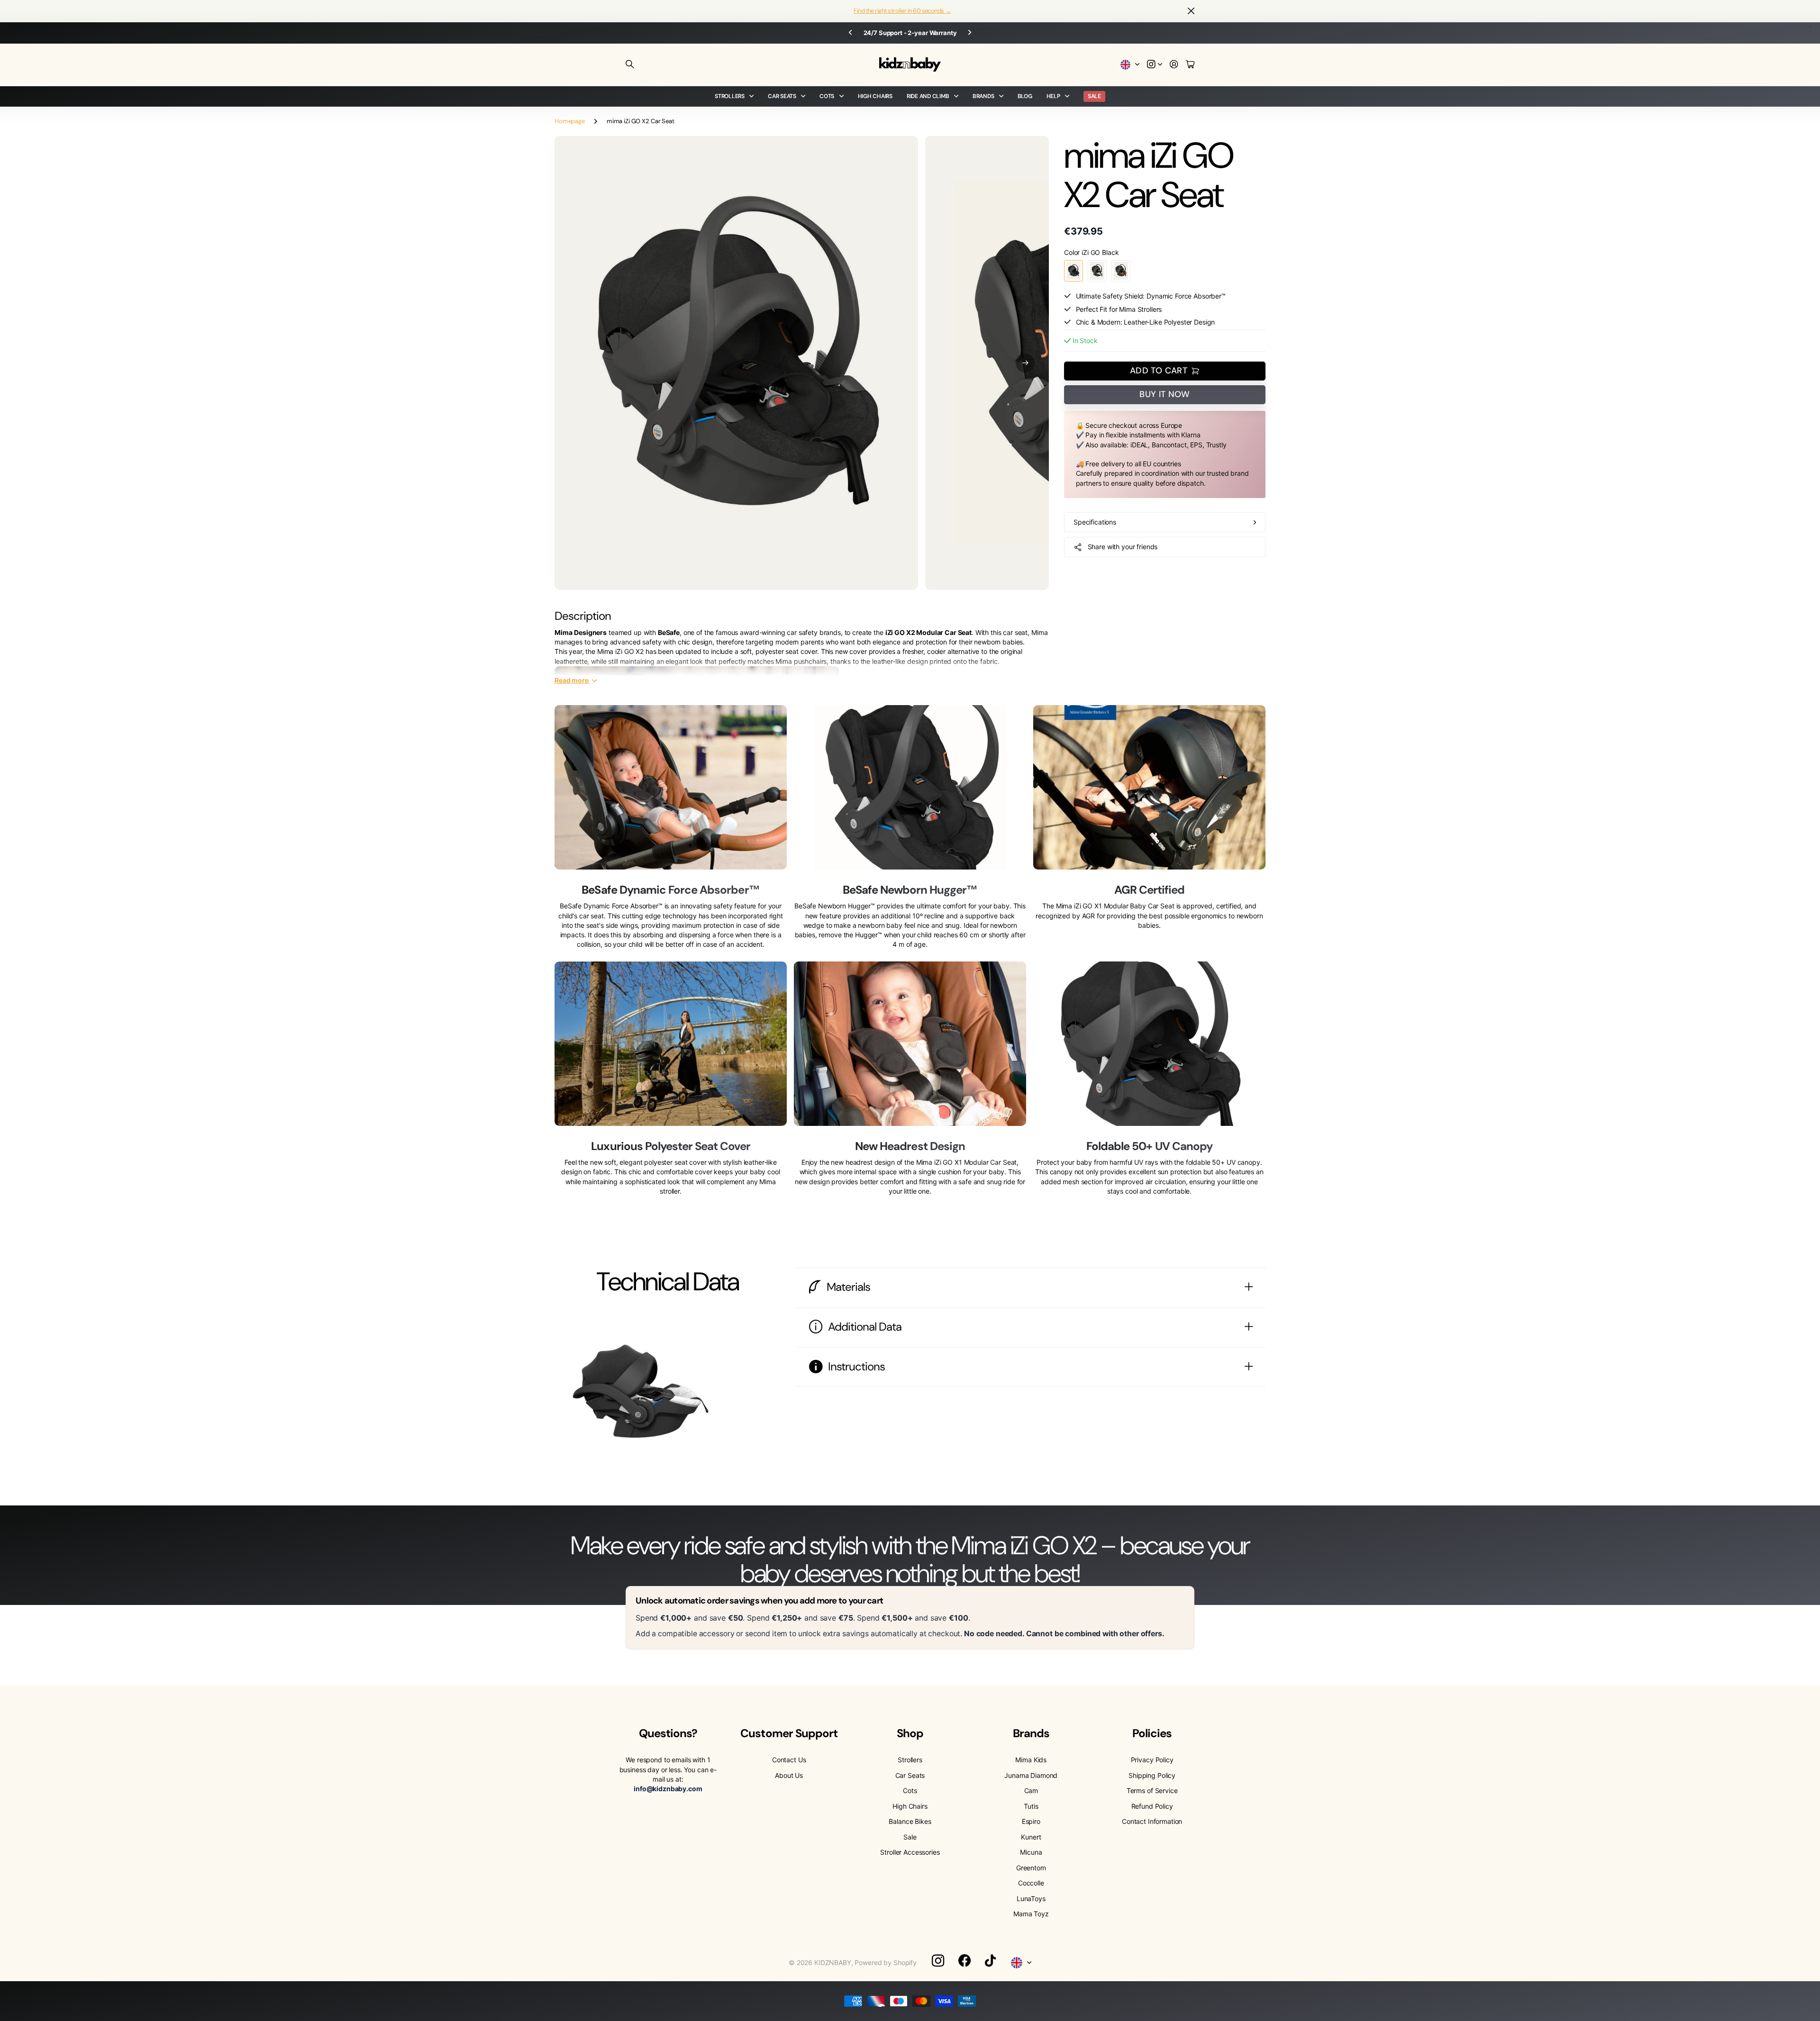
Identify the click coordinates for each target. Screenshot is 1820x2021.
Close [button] (1191, 11)
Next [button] (970, 33)
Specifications (1095, 522)
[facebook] (965, 1961)
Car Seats (782, 96)
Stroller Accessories (910, 1852)
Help (1053, 96)
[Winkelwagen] (1190, 65)
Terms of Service (1152, 1790)
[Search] (630, 64)
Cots (827, 96)
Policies (1152, 1733)
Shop (910, 1733)
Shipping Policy (1152, 1775)
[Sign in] (1174, 65)
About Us (789, 1775)
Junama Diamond (1031, 1775)
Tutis (1031, 1806)
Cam (1031, 1790)
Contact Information (1152, 1821)
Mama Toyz (1031, 1914)
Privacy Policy (1152, 1760)
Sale (910, 1837)
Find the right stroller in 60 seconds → (902, 11)
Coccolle (1031, 1883)
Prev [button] (850, 33)
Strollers (730, 96)
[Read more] (1155, 65)
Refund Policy (1152, 1806)
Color (1092, 252)
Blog (1025, 96)
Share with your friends (1123, 547)
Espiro (1031, 1821)
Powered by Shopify (885, 1962)
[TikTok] (990, 1961)
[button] (1025, 363)
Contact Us (789, 1760)
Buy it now (1165, 394)
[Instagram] (938, 1960)
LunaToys (1031, 1899)
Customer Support (789, 1733)
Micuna (1031, 1852)
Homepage (570, 121)
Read (572, 680)
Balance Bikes (910, 1821)
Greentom (1031, 1868)
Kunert (1031, 1837)
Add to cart (1159, 371)
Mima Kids (1031, 1760)
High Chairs (875, 96)
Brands (983, 96)
